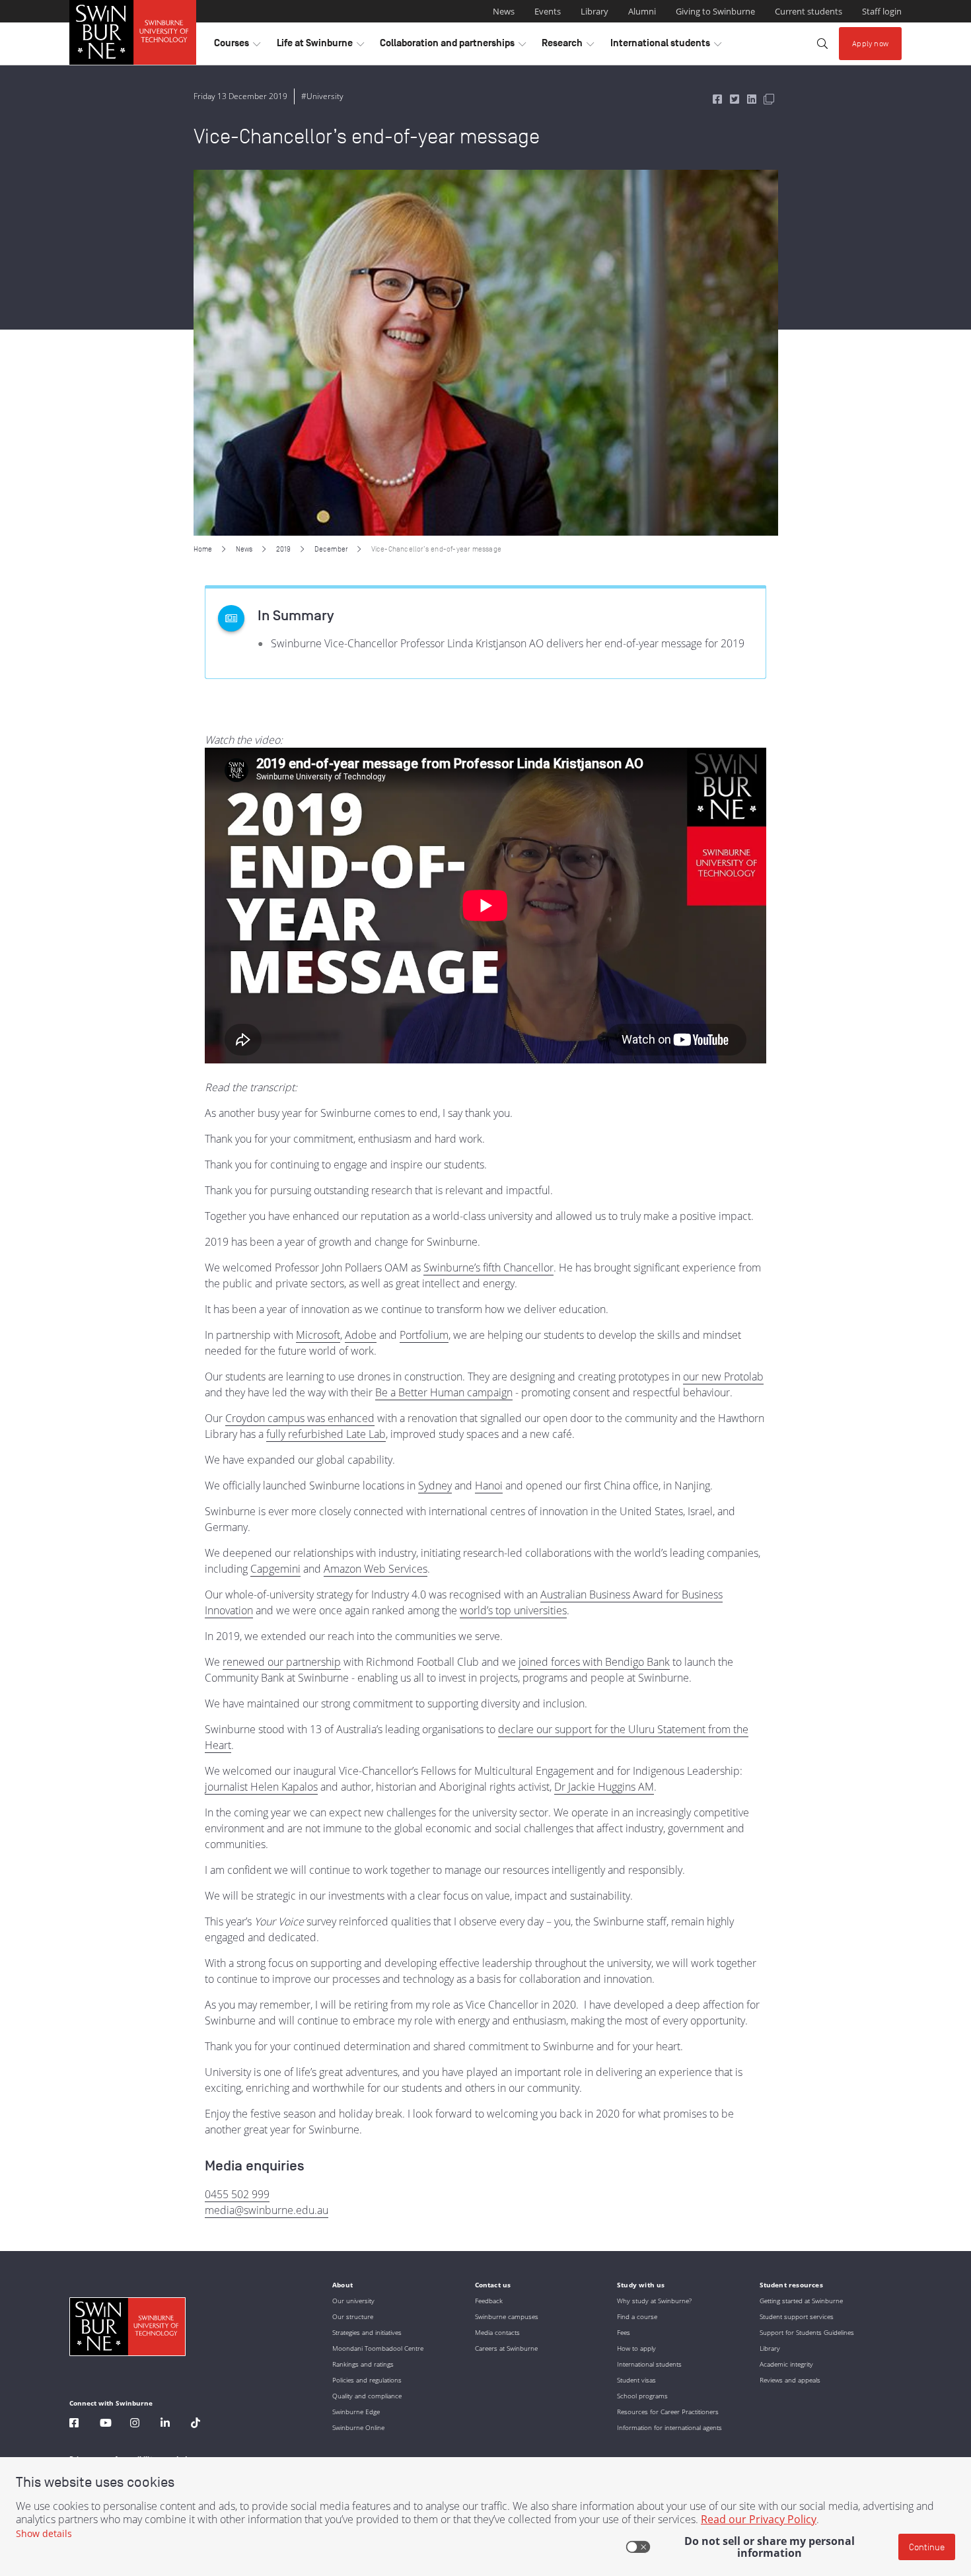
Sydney (435, 1485)
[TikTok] (196, 2424)
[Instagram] (135, 2424)
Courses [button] (237, 46)
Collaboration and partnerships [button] (453, 46)
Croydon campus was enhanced (300, 1418)
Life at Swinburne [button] (320, 46)
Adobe (361, 1335)
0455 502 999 (237, 2194)
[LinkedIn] (165, 2424)
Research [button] (568, 46)
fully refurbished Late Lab (326, 1434)
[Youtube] (106, 2424)
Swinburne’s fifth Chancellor (488, 1268)
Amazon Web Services (376, 1569)
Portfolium (424, 1335)
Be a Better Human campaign (444, 1392)
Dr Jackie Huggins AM (604, 1787)
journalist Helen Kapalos (261, 1787)
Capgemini (275, 1569)
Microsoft (318, 1335)
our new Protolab (723, 1377)
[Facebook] (74, 2424)
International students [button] (666, 46)
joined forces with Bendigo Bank (594, 1662)
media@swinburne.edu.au (267, 2210)
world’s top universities (513, 1610)
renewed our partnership (282, 1662)
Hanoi (489, 1485)
